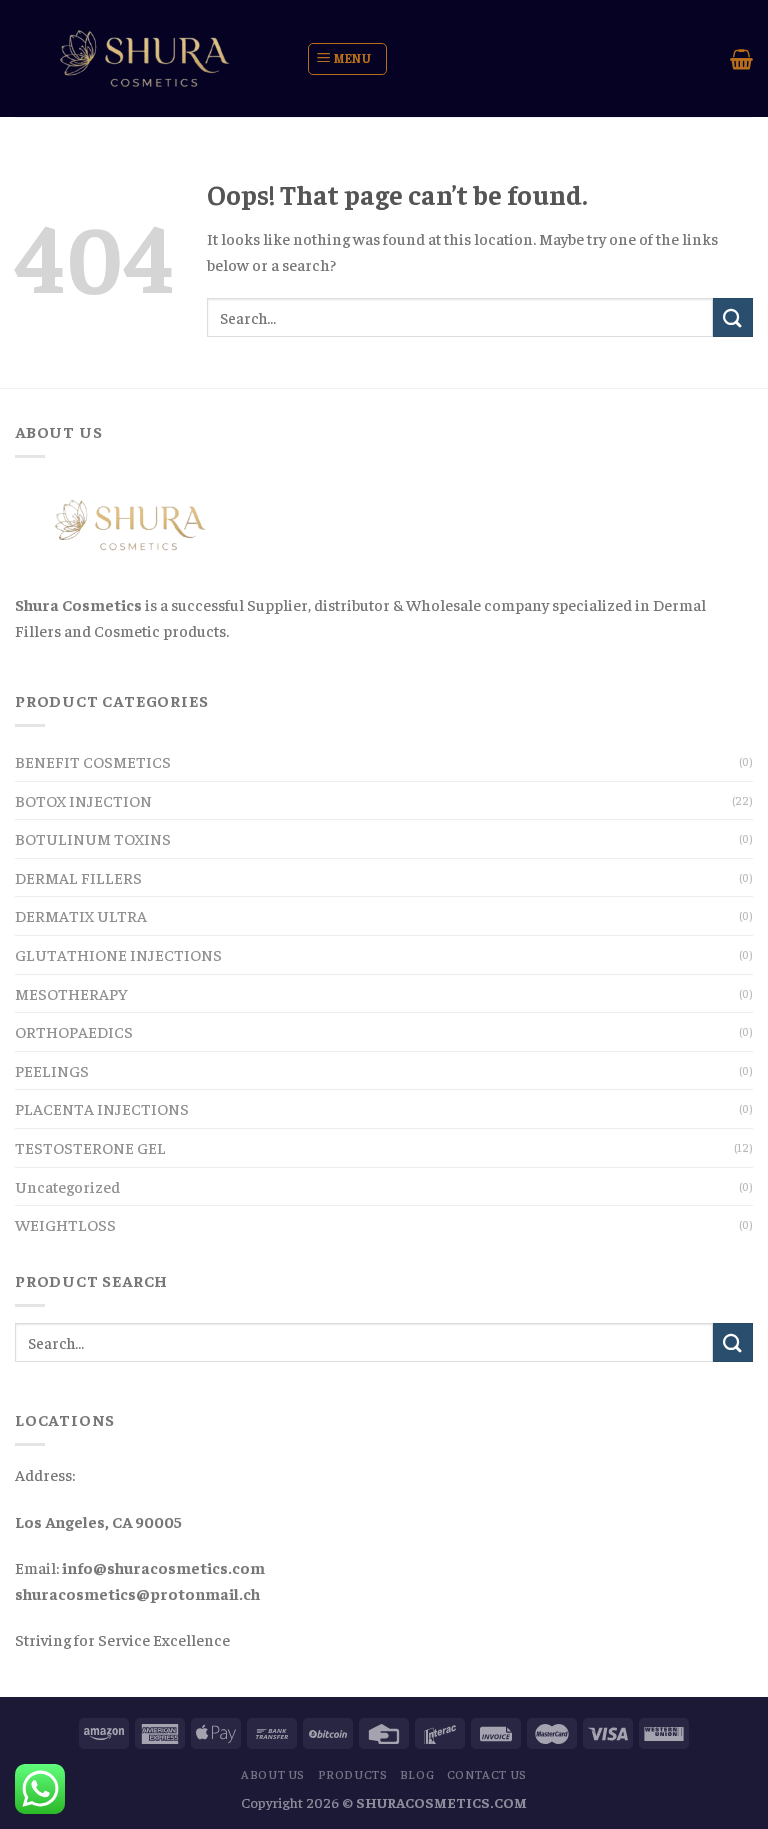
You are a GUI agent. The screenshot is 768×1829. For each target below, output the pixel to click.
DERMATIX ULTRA (81, 915)
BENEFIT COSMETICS (93, 761)
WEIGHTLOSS (65, 1224)
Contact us (487, 1774)
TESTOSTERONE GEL (90, 1147)
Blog (417, 1774)
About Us (273, 1774)
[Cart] (741, 59)
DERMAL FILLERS (78, 877)
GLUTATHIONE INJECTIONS (118, 954)
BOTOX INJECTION (83, 800)
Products (353, 1774)
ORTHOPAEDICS (74, 1031)
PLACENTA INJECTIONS (102, 1108)
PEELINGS (52, 1070)
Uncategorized (67, 1186)
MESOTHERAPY (71, 993)
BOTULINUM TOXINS (93, 838)
